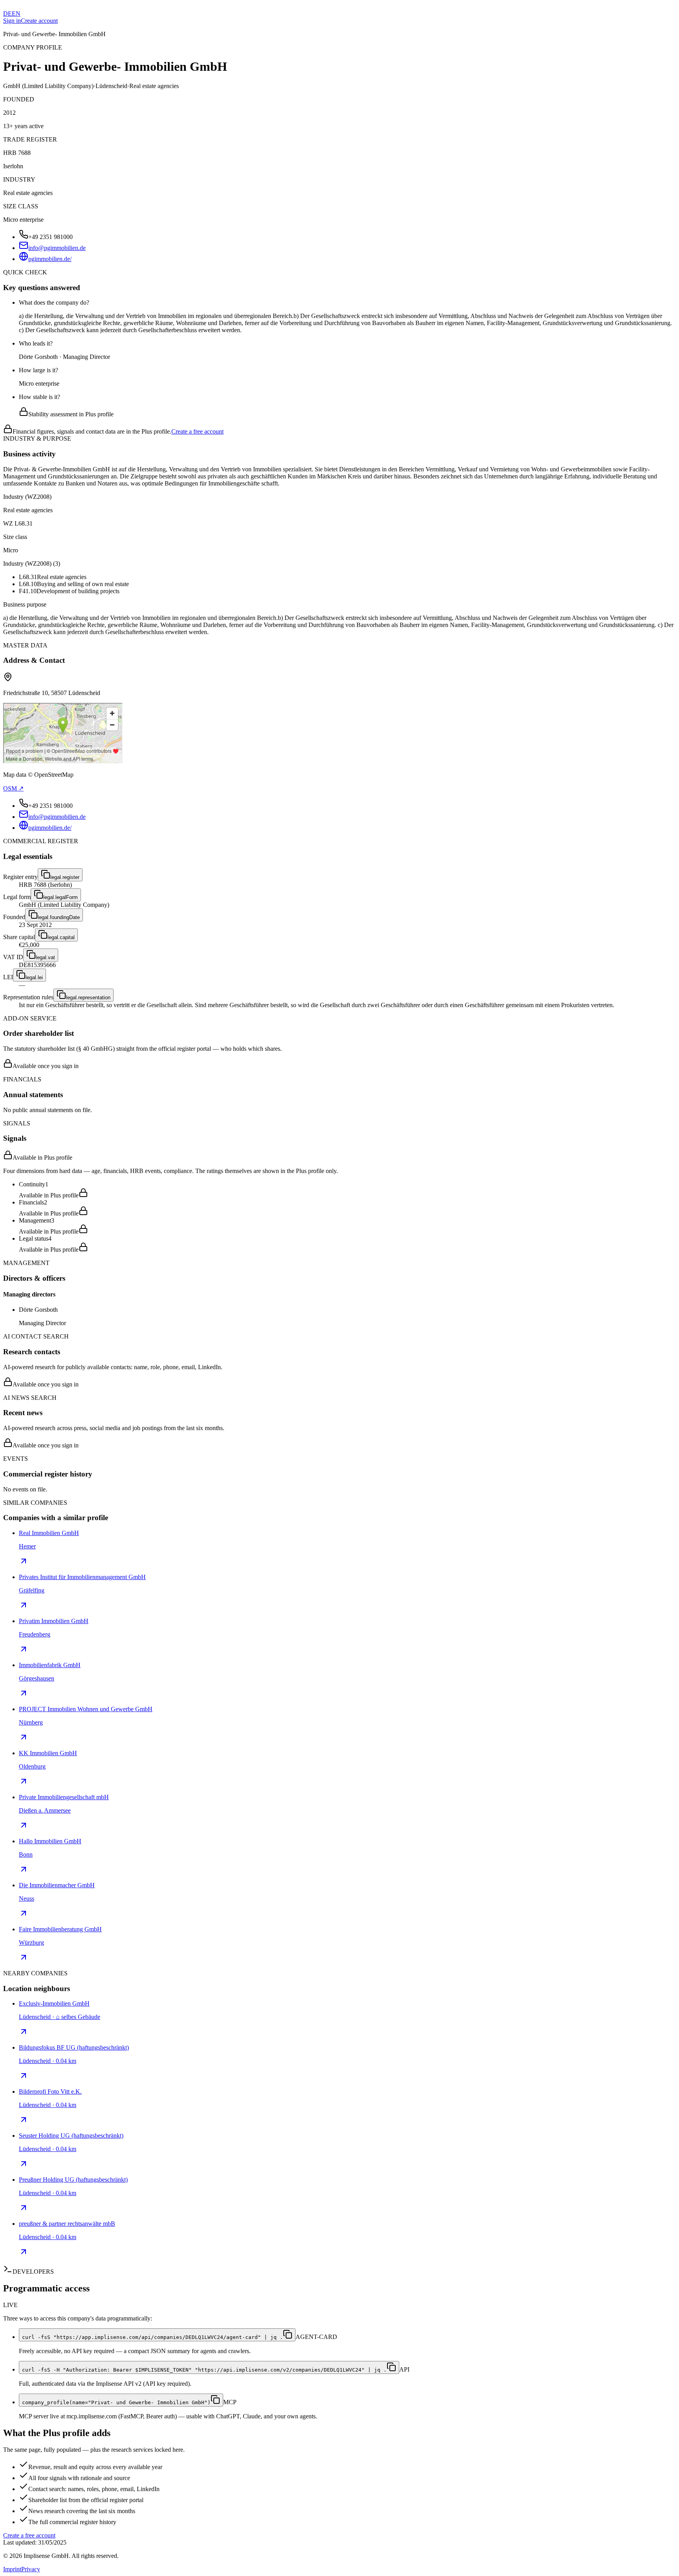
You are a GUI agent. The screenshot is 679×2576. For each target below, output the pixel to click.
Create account (39, 21)
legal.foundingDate (59, 917)
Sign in (12, 21)
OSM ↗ (13, 788)
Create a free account (197, 431)
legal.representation (88, 997)
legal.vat (45, 957)
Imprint (12, 2569)
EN (16, 14)
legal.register (65, 877)
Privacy (31, 2569)
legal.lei (34, 977)
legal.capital (61, 937)
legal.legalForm (61, 897)
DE (7, 14)
